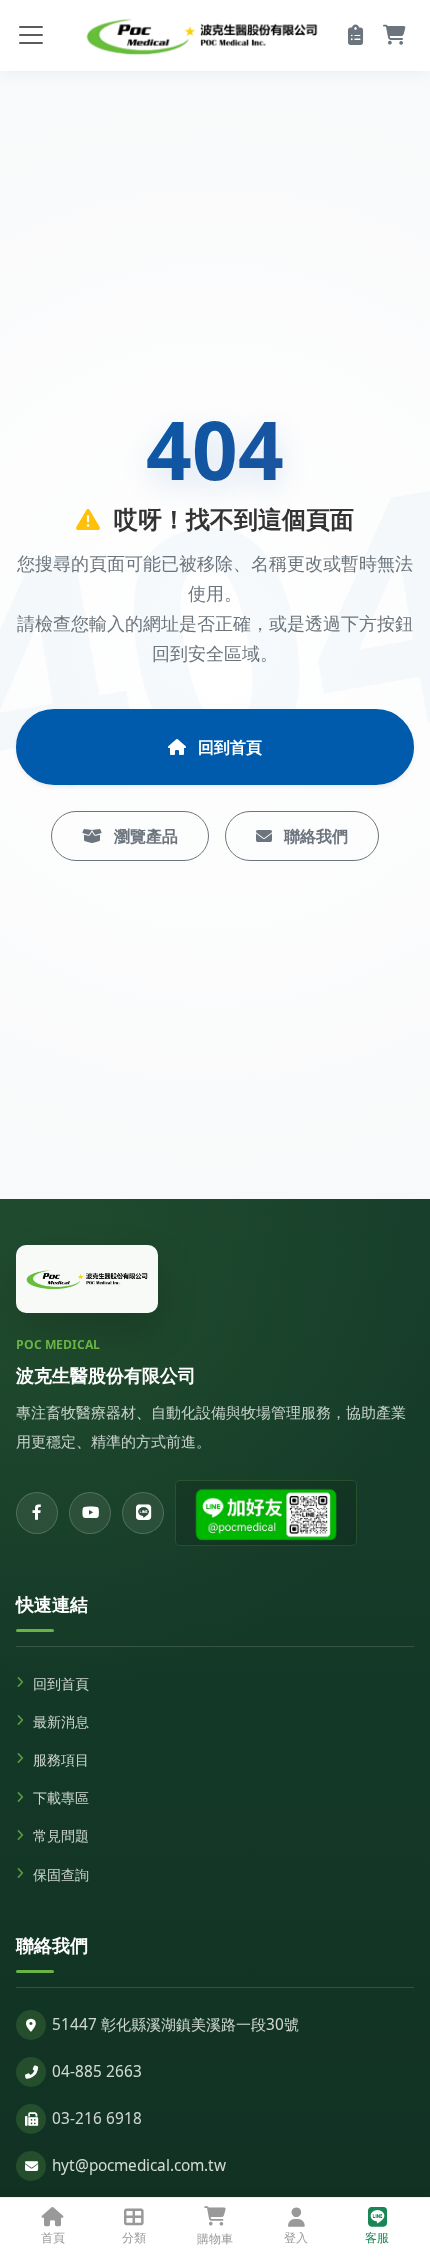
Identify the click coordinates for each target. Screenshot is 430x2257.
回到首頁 (228, 747)
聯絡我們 (314, 836)
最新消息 (61, 1721)
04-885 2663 (97, 2071)
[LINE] (143, 1513)
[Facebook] (37, 1513)
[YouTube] (90, 1513)
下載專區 (61, 1797)
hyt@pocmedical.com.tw (139, 2165)
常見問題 (61, 1835)
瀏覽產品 (144, 836)
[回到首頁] (87, 1279)
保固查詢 (61, 1874)
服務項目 (61, 1759)
